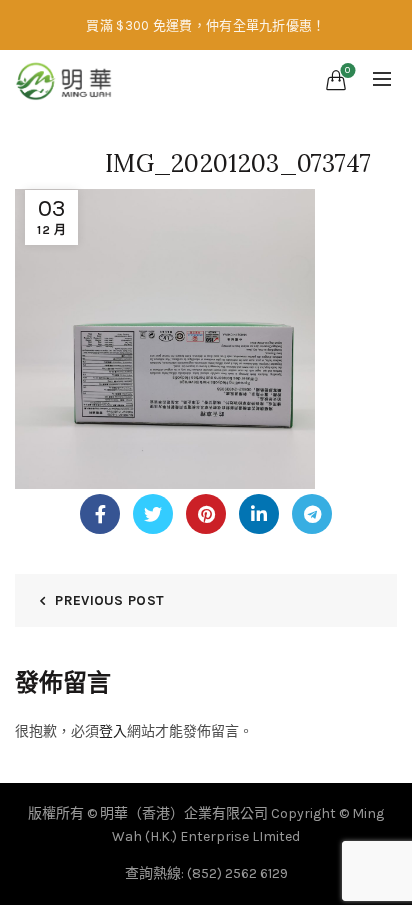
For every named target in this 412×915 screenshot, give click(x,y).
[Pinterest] (206, 514)
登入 (113, 731)
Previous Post (109, 600)
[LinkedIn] (259, 514)
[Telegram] (312, 514)
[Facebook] (100, 514)
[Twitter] (153, 514)
